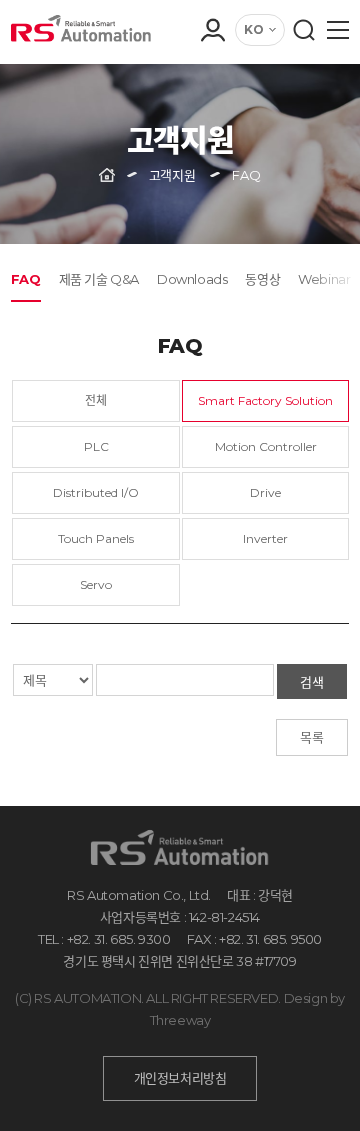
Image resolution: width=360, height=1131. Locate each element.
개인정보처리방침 (180, 1078)
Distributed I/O (96, 492)
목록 (312, 737)
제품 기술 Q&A (99, 279)
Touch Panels (96, 538)
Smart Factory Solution (265, 400)
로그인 (212, 70)
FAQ (26, 279)
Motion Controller (266, 446)
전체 (96, 400)
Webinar (324, 279)
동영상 (262, 279)
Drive (265, 492)
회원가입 (212, 98)
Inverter (265, 538)
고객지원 (172, 175)
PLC (96, 446)
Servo (96, 584)
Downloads (192, 279)
